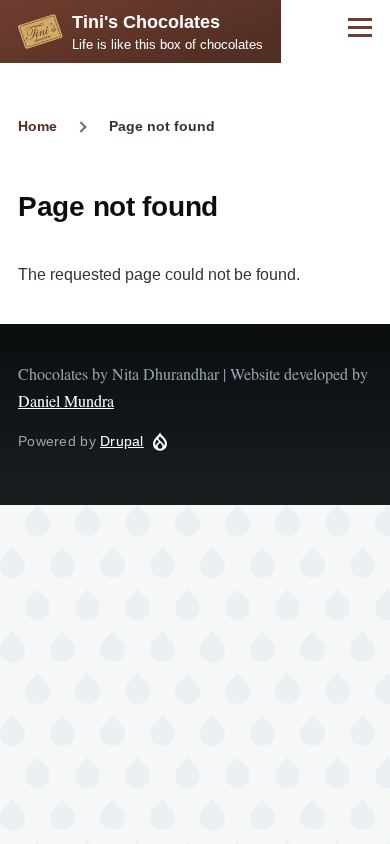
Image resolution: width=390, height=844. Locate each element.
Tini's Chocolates (146, 22)
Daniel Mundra (66, 400)
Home (37, 126)
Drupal (122, 441)
